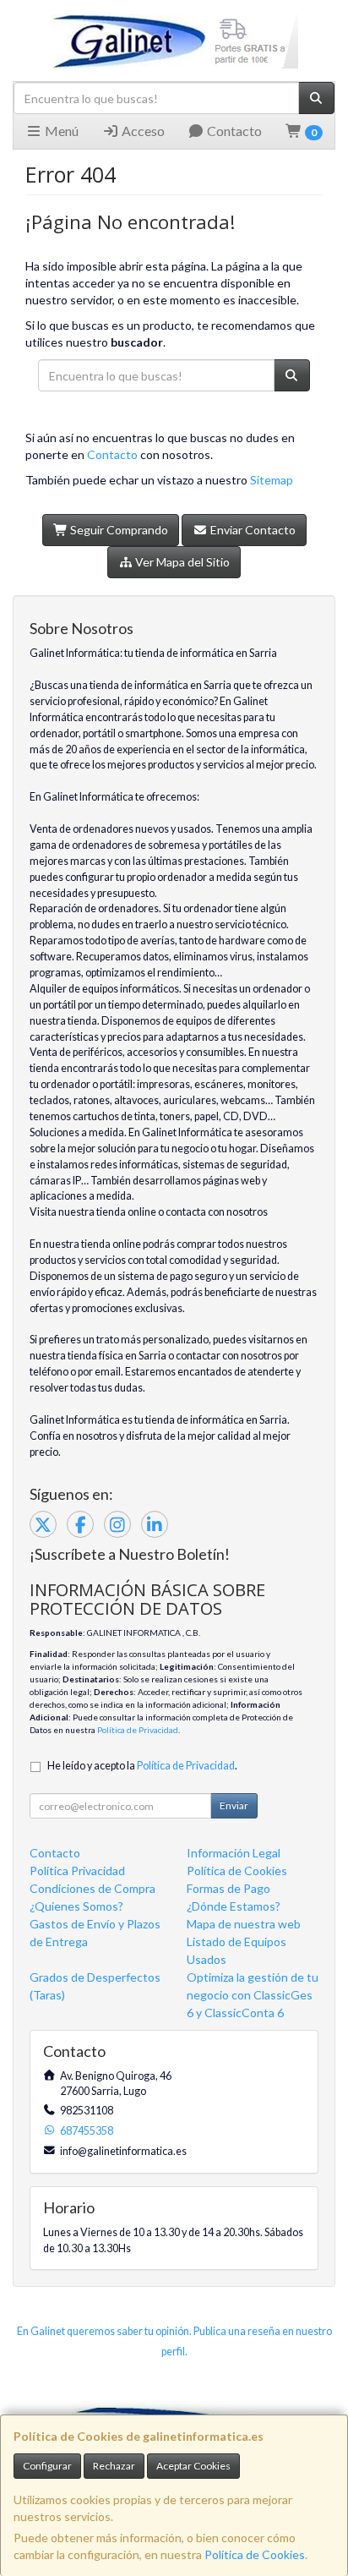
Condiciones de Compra (92, 1888)
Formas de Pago (228, 1888)
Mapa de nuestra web (244, 1924)
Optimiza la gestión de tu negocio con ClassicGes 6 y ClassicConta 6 (253, 1995)
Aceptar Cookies (193, 2466)
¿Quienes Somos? (76, 1906)
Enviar (234, 1805)
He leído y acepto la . (142, 1766)
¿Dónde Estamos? (234, 1906)
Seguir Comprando (118, 530)
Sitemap (272, 480)
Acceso (142, 131)
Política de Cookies (255, 2554)
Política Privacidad (77, 1870)
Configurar (47, 2466)
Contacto (233, 131)
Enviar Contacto (252, 530)
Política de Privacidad (138, 1730)
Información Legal (234, 1853)
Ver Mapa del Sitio (181, 562)
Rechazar (114, 2466)
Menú (60, 131)
